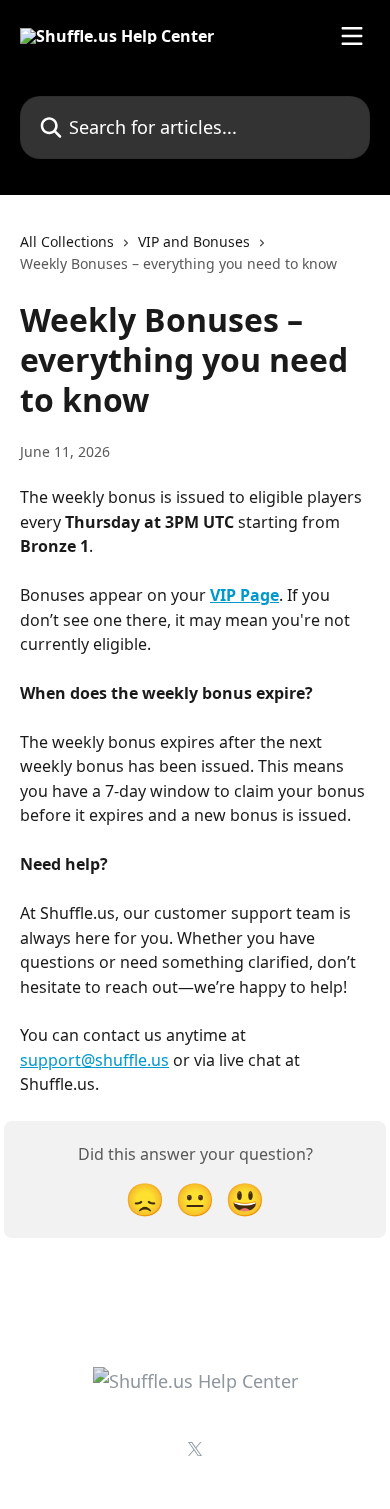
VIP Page (244, 595)
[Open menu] (352, 36)
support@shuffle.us (94, 1060)
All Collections (67, 241)
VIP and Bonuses (194, 241)
